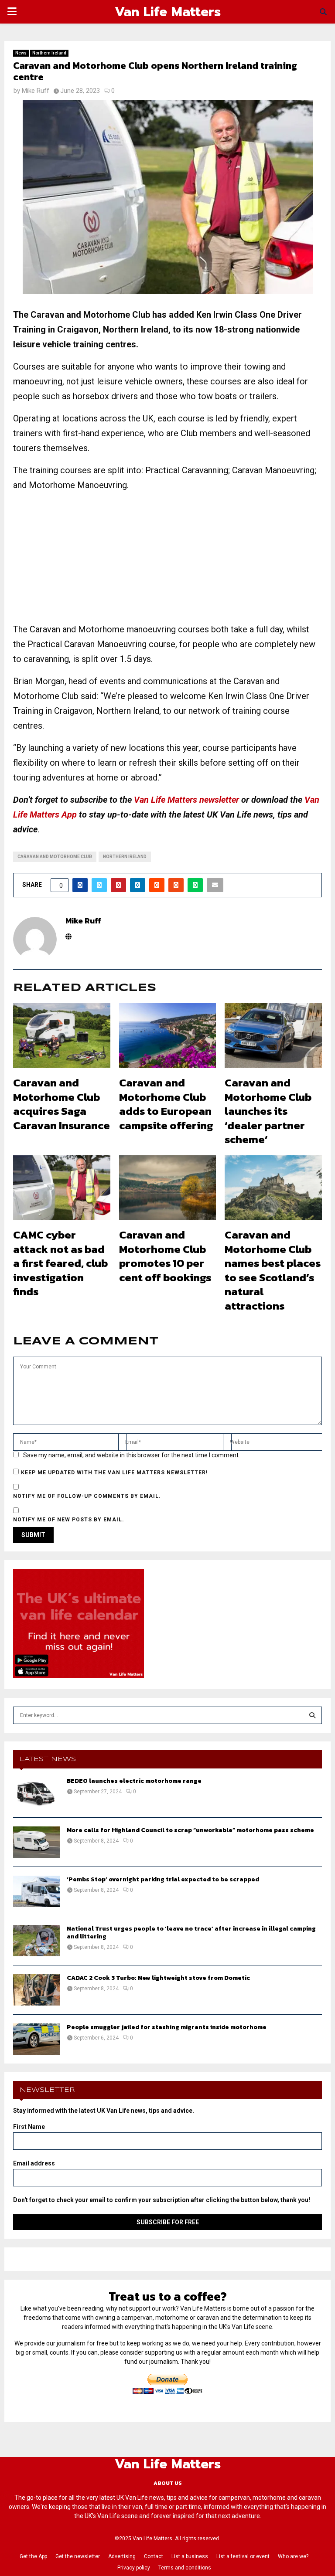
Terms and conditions (185, 2568)
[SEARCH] (312, 1715)
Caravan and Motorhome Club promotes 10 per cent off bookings (165, 1256)
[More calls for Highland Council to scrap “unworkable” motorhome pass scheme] (37, 1842)
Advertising (122, 2556)
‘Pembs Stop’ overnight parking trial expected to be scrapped (163, 1879)
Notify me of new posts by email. (69, 1520)
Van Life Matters (168, 12)
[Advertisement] (167, 561)
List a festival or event (243, 2556)
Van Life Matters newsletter (186, 800)
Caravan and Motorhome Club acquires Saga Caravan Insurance (62, 1104)
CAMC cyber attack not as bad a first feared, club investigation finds (60, 1263)
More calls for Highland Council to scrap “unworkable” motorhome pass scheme (190, 1830)
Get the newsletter (78, 2556)
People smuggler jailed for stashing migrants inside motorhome (167, 2027)
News (21, 53)
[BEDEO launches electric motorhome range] (37, 1793)
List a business (190, 2556)
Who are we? (293, 2556)
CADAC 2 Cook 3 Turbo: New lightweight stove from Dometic (158, 1978)
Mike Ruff (36, 91)
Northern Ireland (49, 53)
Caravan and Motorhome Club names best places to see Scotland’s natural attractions (273, 1270)
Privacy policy (134, 2568)
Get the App (33, 2556)
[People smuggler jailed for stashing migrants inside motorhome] (37, 2039)
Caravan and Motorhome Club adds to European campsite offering (166, 1104)
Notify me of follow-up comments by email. (87, 1496)
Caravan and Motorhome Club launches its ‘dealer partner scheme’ (268, 1111)
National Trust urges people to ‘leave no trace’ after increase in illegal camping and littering (191, 1933)
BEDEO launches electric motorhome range (134, 1781)
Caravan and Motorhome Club (55, 857)
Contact (154, 2556)
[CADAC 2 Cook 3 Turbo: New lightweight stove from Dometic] (37, 1990)
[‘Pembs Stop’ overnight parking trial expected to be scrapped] (37, 1891)
